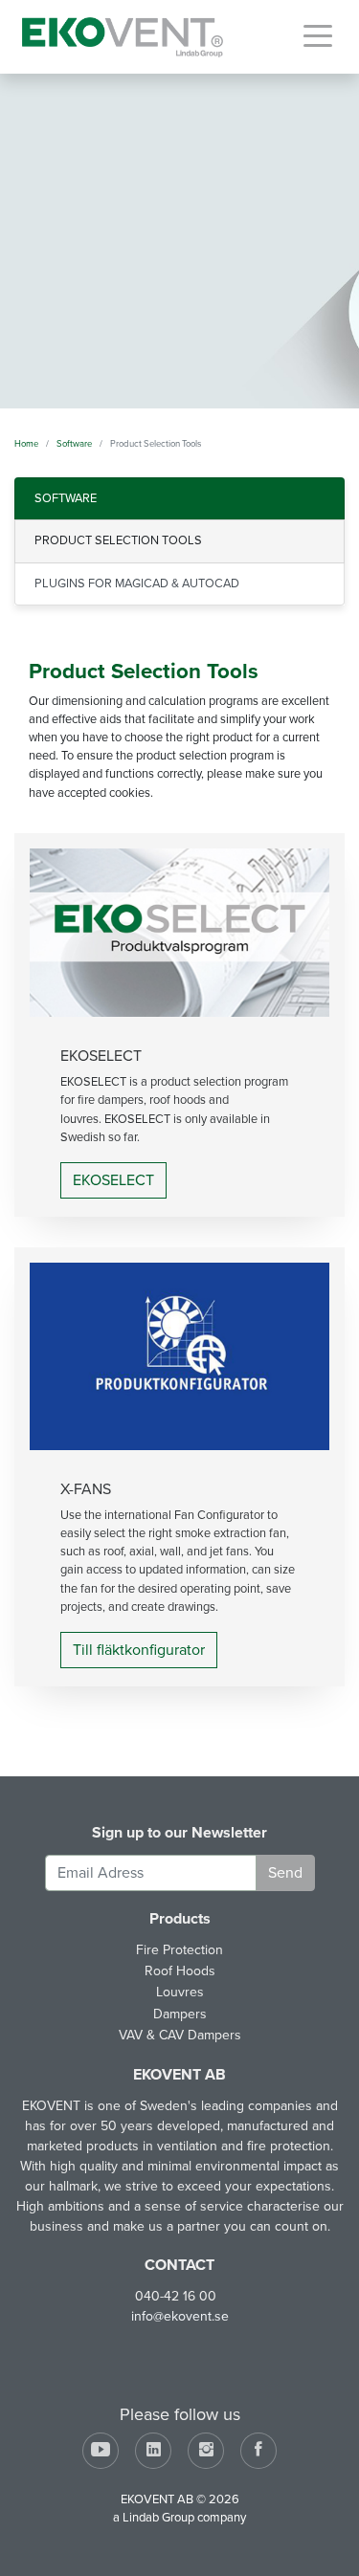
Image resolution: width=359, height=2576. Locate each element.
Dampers (180, 2014)
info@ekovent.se (180, 2316)
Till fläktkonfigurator (139, 1650)
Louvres (180, 1992)
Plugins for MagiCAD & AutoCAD (137, 583)
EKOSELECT (113, 1180)
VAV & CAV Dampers (180, 2035)
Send (285, 1873)
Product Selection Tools (118, 540)
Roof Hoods (180, 1971)
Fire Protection (179, 1950)
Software (66, 498)
